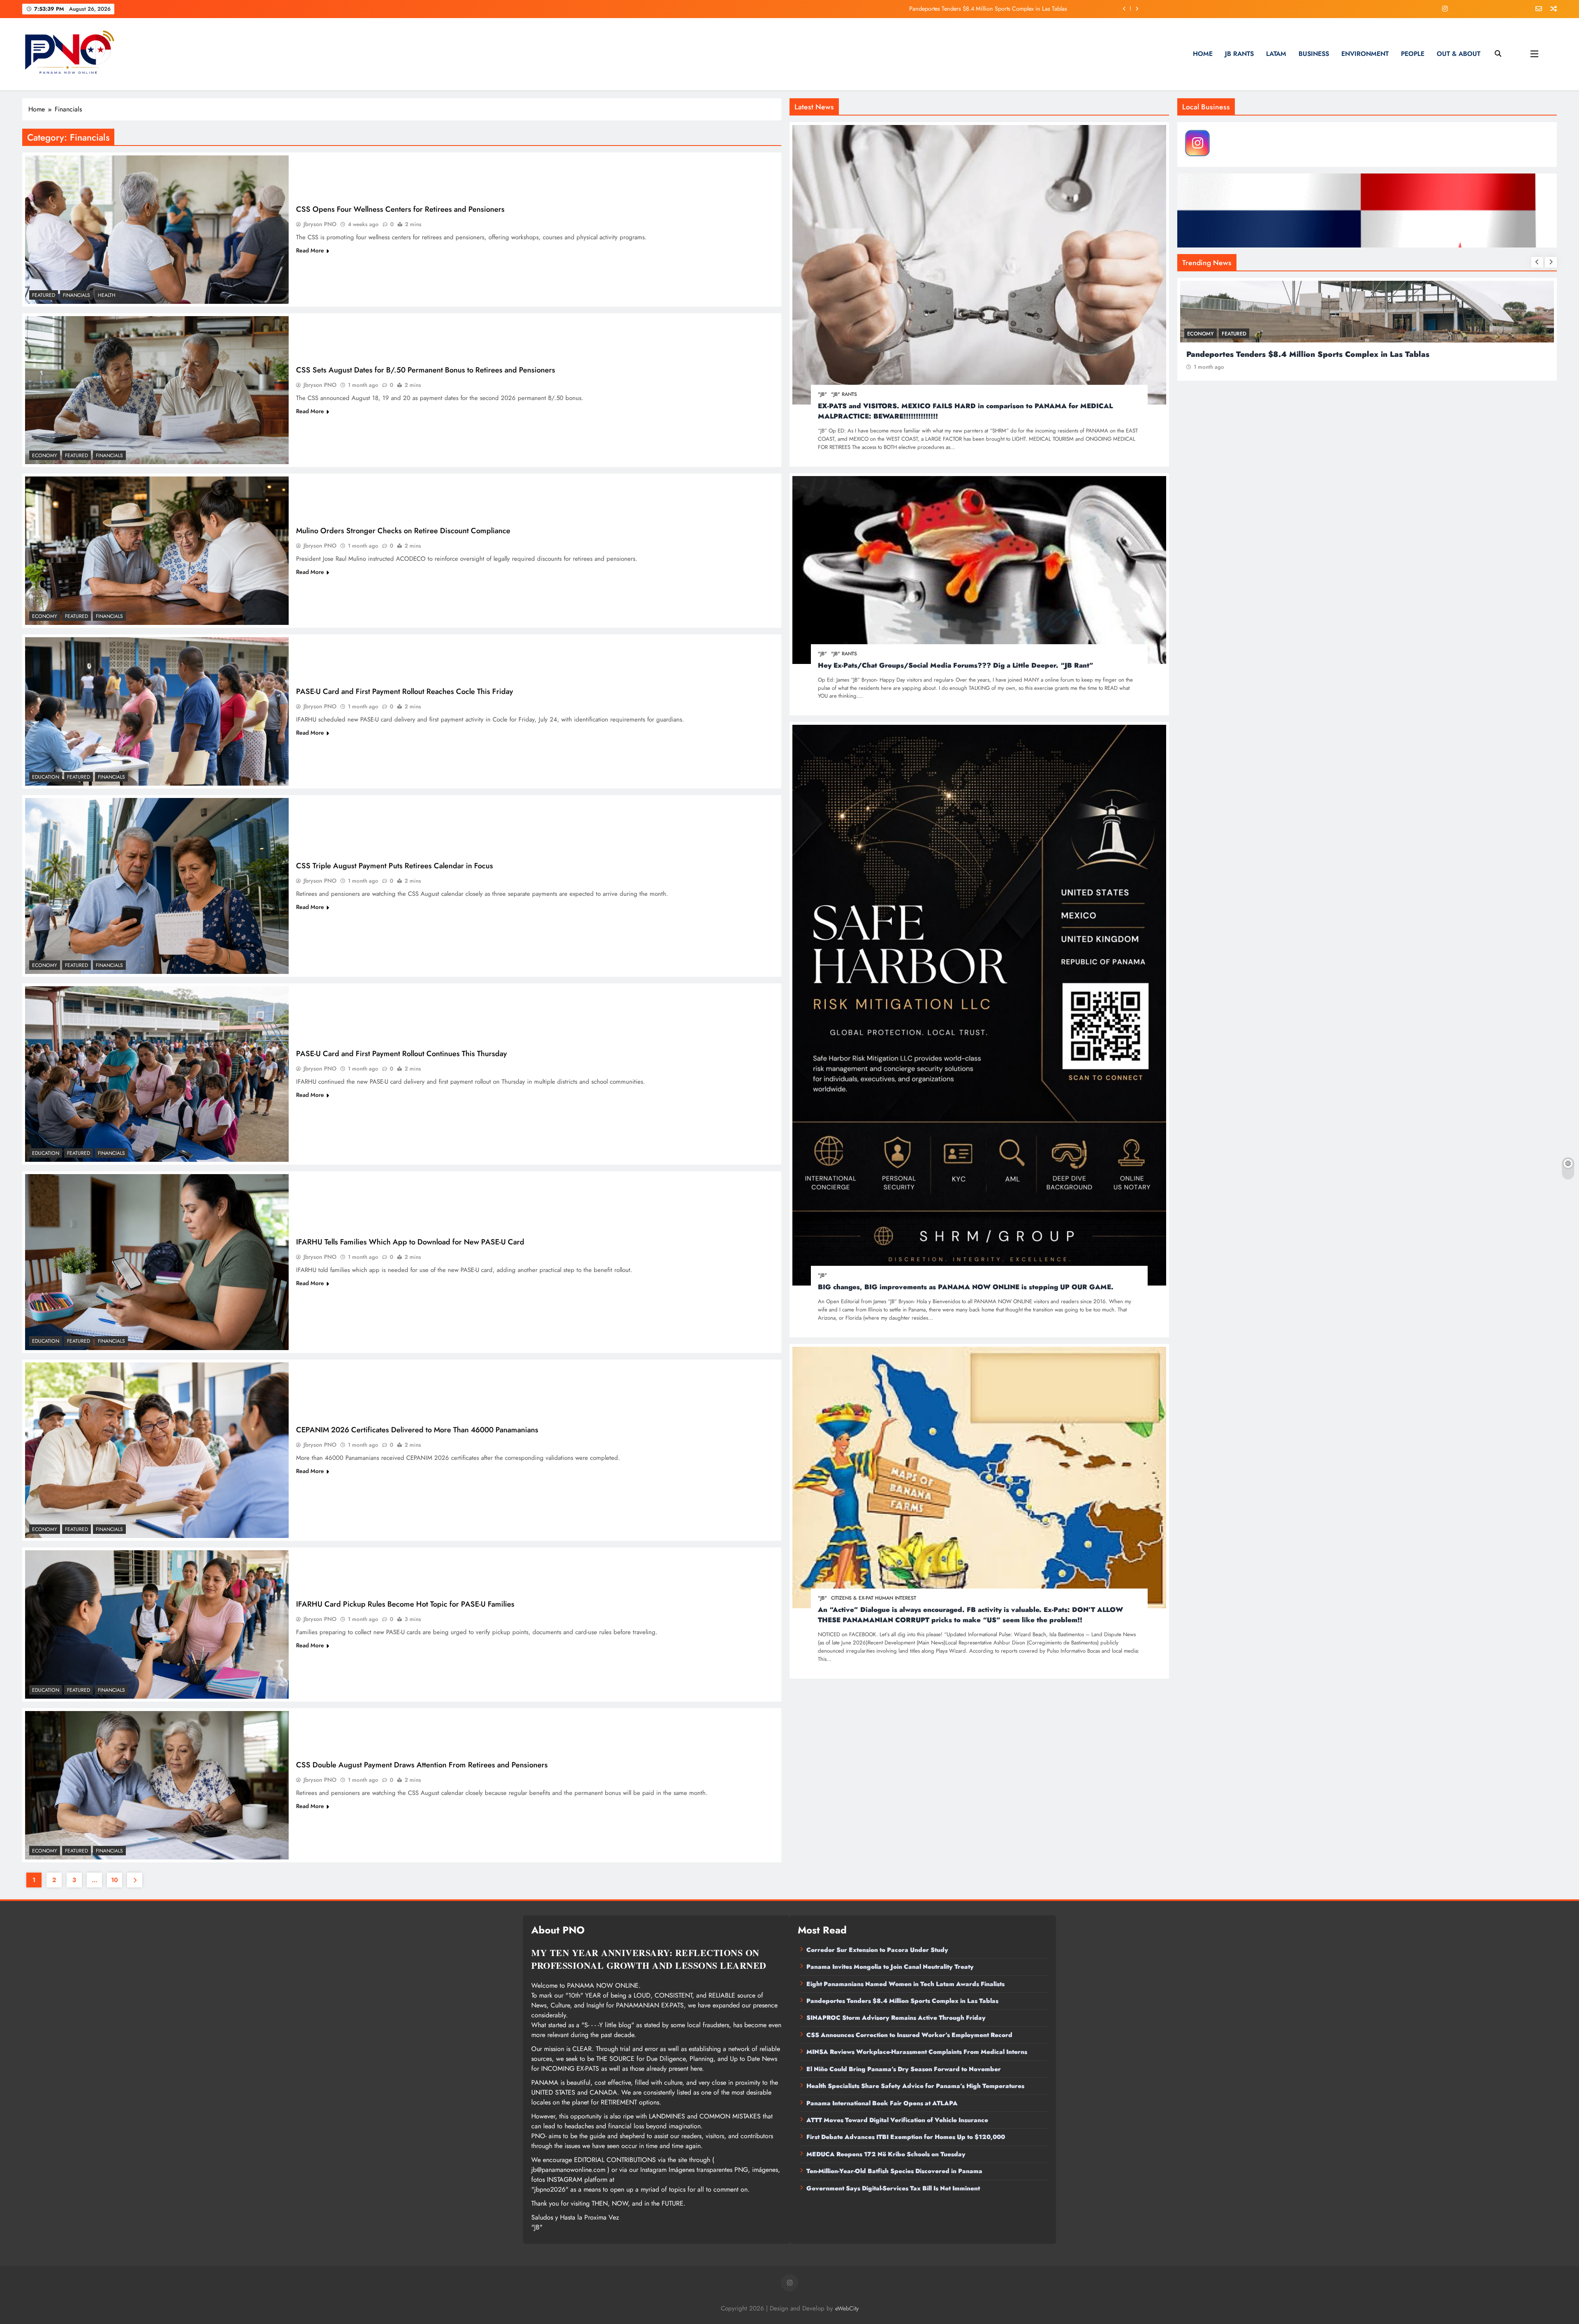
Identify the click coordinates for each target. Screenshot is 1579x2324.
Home (1203, 54)
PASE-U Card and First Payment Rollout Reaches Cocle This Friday (405, 691)
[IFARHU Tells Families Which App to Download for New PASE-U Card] (157, 1262)
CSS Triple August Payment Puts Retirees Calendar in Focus (395, 866)
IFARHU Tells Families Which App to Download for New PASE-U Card (410, 1242)
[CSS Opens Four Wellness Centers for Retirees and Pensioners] (157, 230)
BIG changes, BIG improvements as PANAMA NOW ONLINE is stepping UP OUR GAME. (966, 1287)
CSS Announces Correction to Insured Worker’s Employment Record (909, 2035)
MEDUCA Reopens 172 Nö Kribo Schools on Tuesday (886, 2154)
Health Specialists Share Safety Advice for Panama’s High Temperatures (915, 2086)
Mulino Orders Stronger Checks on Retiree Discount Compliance (403, 531)
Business (1314, 54)
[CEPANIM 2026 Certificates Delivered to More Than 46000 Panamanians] (157, 1450)
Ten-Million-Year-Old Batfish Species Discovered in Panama (894, 2171)
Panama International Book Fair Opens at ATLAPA (882, 2103)
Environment (1365, 54)
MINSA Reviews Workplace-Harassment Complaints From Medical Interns (917, 2052)
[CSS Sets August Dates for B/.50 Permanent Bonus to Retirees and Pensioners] (157, 390)
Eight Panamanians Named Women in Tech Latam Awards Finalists (905, 1984)
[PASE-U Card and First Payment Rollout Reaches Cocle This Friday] (157, 711)
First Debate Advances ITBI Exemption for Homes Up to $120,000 (906, 2137)
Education (46, 777)
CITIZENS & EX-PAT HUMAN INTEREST (874, 1598)
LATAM (1276, 54)
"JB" (822, 394)
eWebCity (847, 2308)
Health (107, 295)
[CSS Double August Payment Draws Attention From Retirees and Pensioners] (157, 1785)
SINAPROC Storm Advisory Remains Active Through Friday (896, 2018)
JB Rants (1239, 54)
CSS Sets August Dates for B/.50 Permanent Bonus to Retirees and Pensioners (426, 370)
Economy (45, 456)
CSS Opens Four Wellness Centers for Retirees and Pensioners (400, 209)
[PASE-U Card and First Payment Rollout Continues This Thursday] (157, 1074)
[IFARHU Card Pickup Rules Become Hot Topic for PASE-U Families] (157, 1624)
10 (115, 1880)
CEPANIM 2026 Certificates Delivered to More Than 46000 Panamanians (417, 1430)
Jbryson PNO (320, 224)
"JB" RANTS (844, 394)
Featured (44, 295)
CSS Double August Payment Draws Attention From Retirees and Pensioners (422, 1765)
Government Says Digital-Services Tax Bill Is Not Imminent (893, 2188)
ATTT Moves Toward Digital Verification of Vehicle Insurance (897, 2120)
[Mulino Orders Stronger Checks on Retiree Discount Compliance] (157, 551)
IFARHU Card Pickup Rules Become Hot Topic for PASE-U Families (405, 1604)
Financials (76, 295)
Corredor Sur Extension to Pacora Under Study (877, 1950)
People (1413, 54)
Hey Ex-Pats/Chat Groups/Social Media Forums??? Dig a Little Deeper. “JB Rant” (956, 665)
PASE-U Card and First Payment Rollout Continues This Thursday (402, 1053)
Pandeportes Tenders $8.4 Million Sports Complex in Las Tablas (902, 2001)
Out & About (1459, 54)
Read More (310, 250)
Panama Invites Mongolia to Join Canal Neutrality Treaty (1293, 354)
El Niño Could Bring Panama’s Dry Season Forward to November (904, 2069)
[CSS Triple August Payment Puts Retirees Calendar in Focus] (157, 886)
